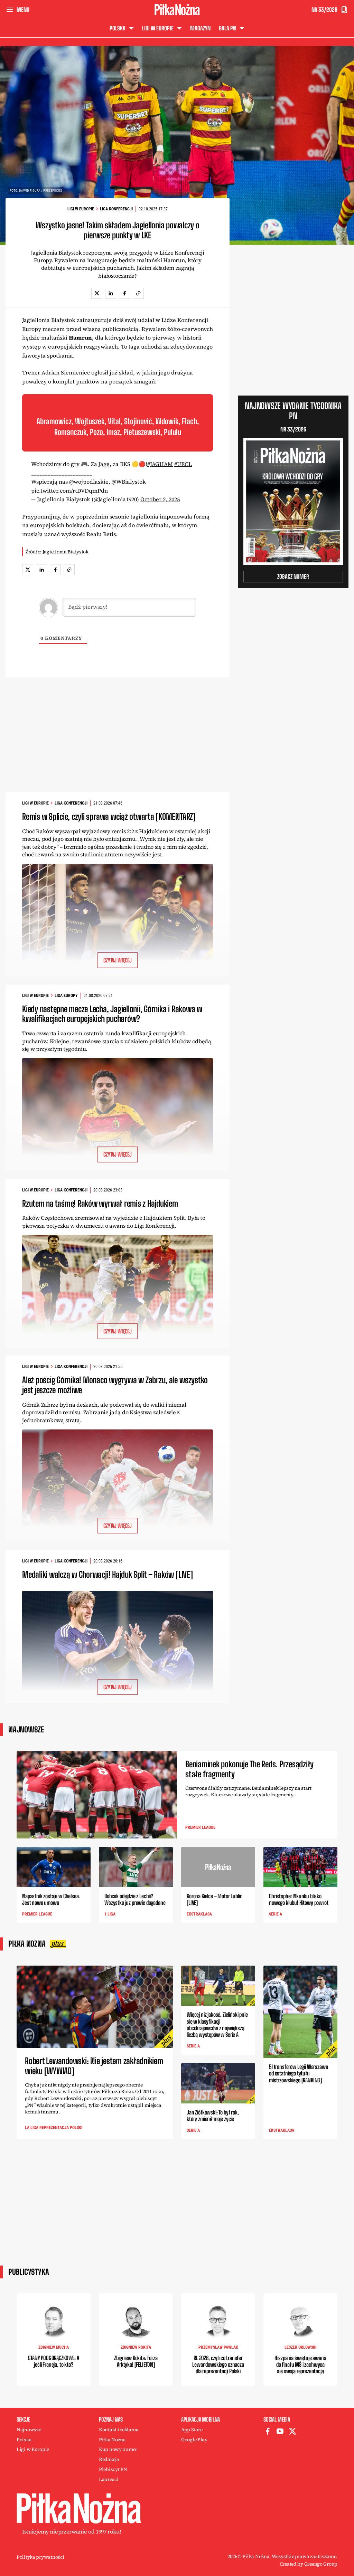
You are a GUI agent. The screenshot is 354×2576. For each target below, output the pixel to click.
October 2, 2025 (160, 499)
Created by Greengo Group (309, 2564)
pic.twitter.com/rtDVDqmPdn (69, 491)
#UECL (183, 464)
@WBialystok (129, 482)
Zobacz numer (293, 576)
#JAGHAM (160, 464)
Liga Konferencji (116, 209)
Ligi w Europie (81, 209)
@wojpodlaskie (89, 482)
